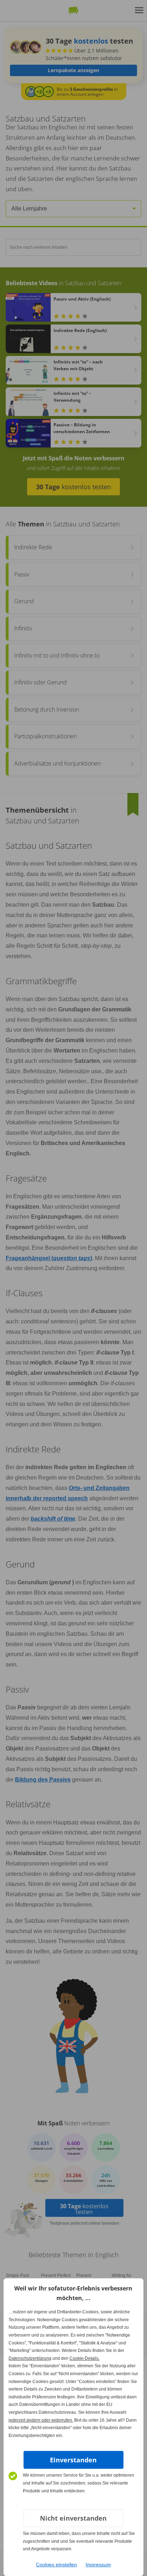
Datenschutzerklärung (30, 2358)
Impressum (98, 2565)
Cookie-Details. (85, 2358)
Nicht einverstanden (73, 2518)
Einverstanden (73, 2460)
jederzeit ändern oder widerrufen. (41, 2420)
